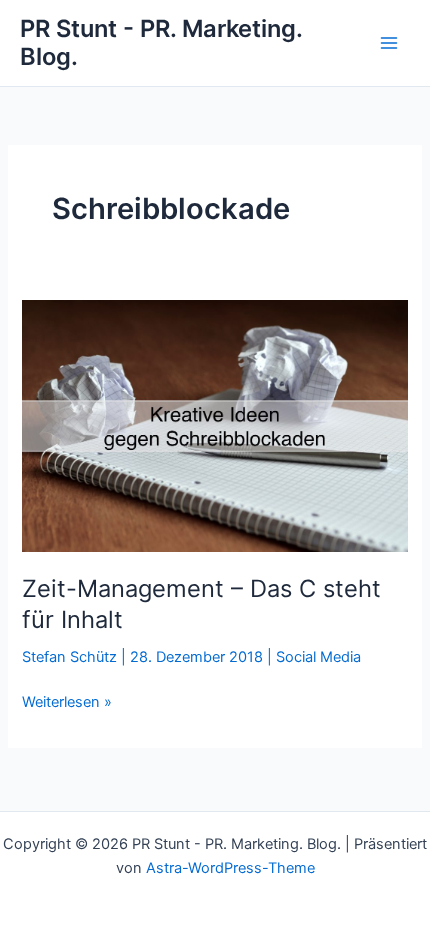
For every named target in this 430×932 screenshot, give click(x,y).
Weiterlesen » (67, 703)
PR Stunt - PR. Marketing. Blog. (161, 42)
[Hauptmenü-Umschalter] (389, 43)
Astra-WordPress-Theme (230, 868)
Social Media (318, 657)
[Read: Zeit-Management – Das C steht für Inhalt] (214, 425)
